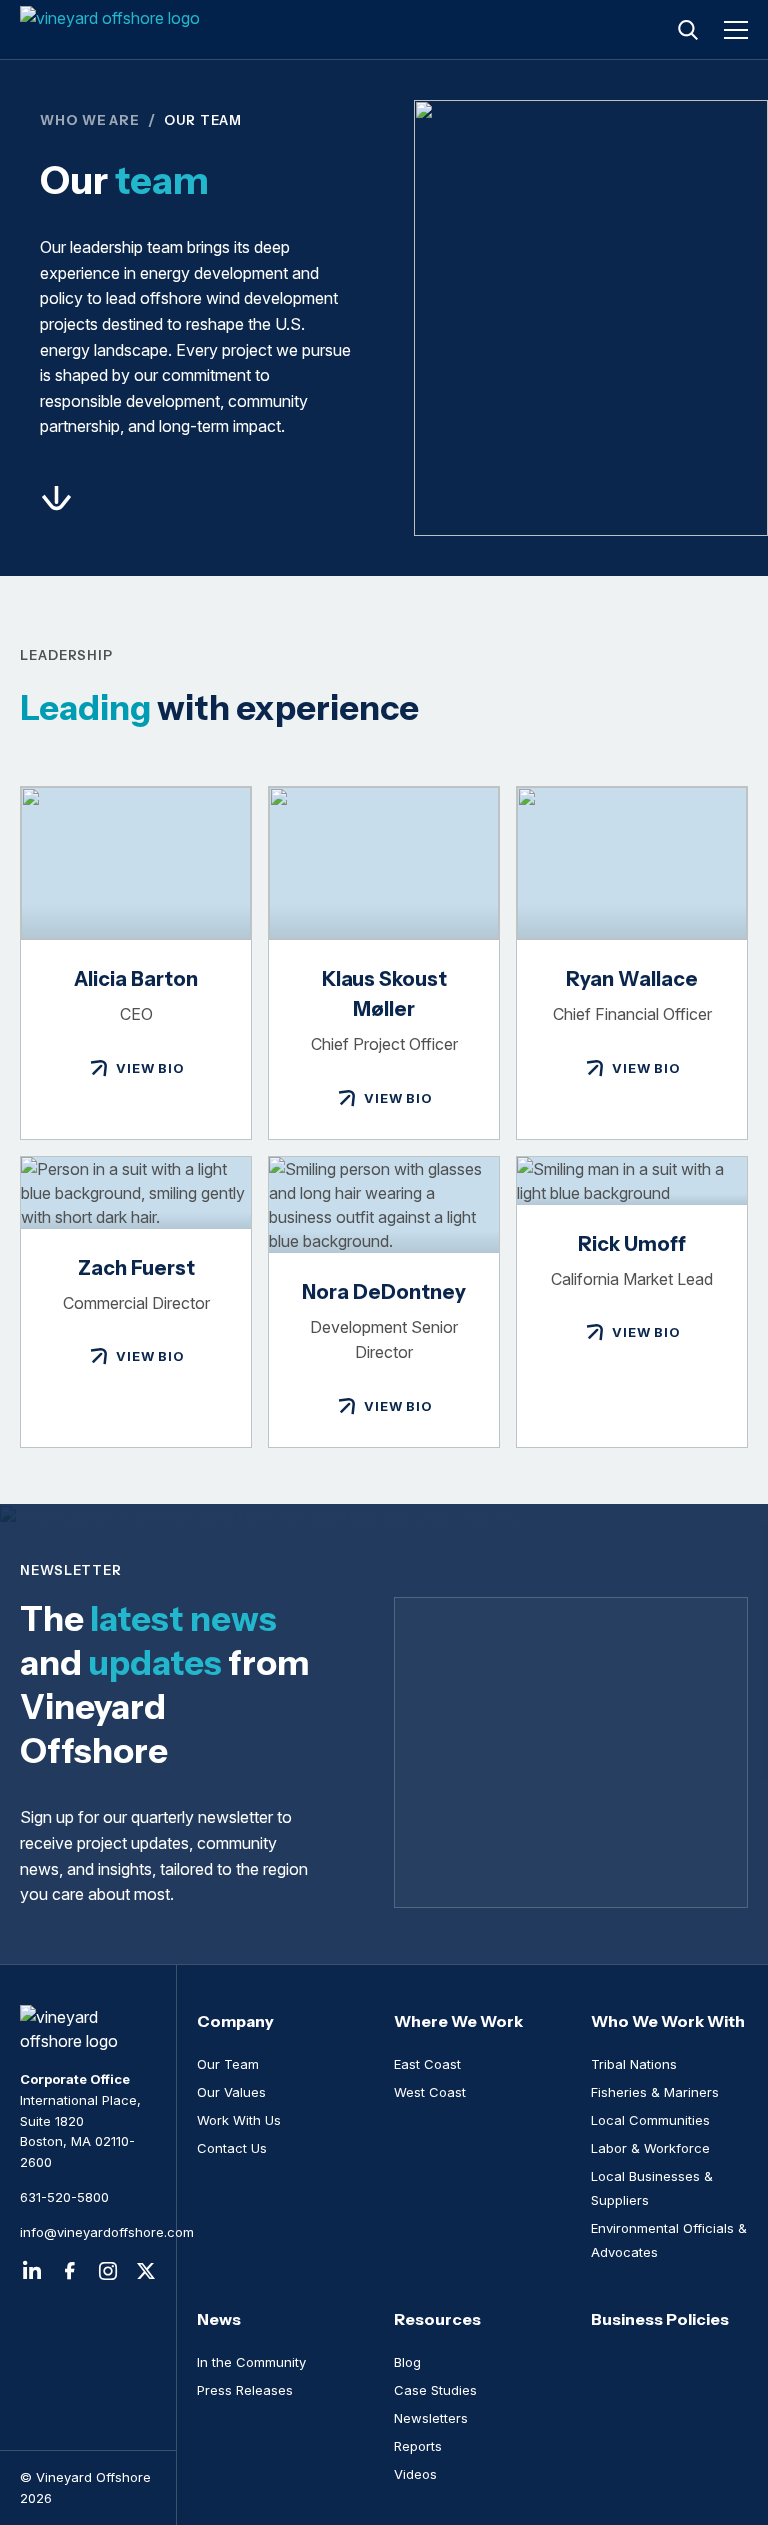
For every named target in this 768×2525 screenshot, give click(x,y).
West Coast (430, 2092)
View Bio (150, 1068)
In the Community (251, 2362)
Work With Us (239, 2120)
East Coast (427, 2064)
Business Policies (660, 2319)
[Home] (112, 30)
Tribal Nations (634, 2064)
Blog (407, 2362)
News (219, 2319)
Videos (415, 2474)
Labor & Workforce (650, 2148)
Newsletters (431, 2418)
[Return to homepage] (88, 2029)
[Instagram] (108, 2270)
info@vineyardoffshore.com (88, 2232)
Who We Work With (668, 2021)
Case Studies (435, 2390)
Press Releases (245, 2390)
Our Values (231, 2092)
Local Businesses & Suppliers (652, 2188)
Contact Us (232, 2148)
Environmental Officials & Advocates (669, 2240)
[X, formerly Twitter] (146, 2270)
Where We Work (458, 2021)
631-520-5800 (64, 2197)
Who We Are (90, 120)
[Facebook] (70, 2270)
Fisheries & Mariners (655, 2092)
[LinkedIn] (32, 2270)
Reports (418, 2446)
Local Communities (650, 2120)
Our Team (228, 2064)
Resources (437, 2319)
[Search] (688, 30)
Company (235, 2021)
